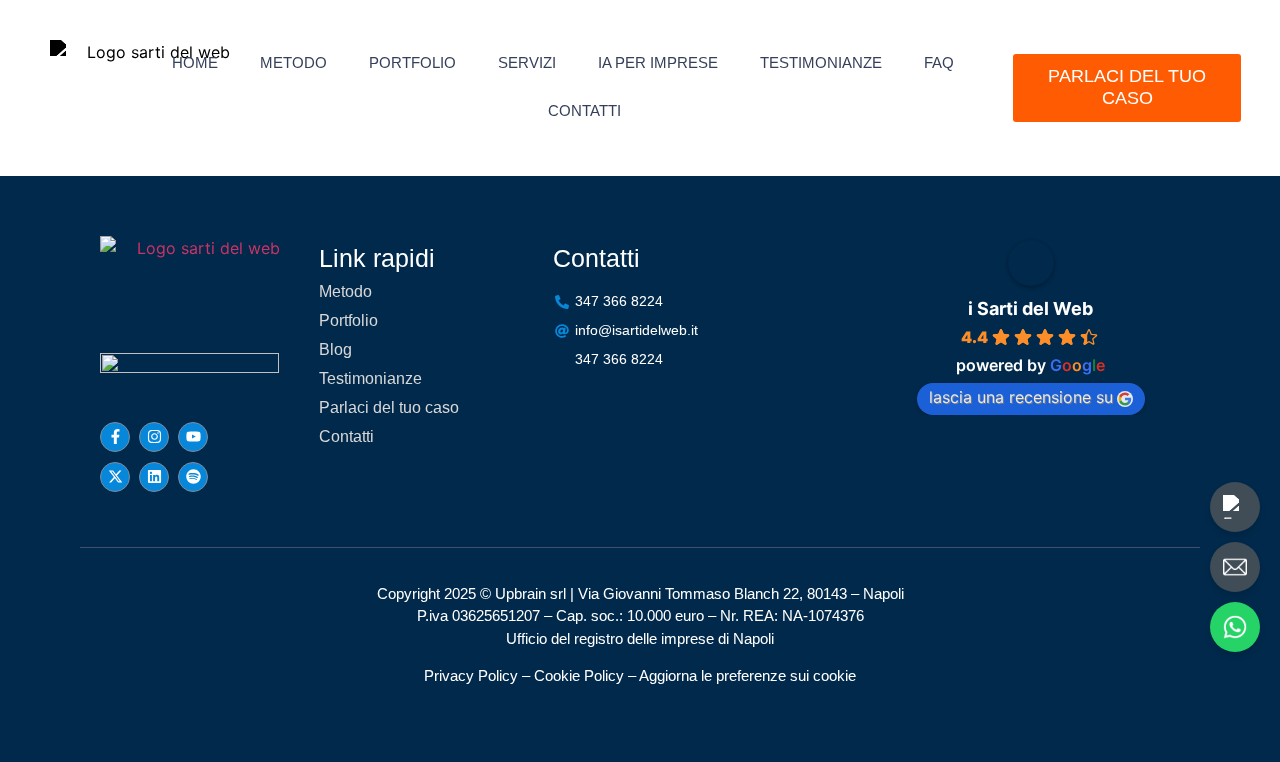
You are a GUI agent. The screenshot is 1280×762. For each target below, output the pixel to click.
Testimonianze (821, 62)
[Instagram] (154, 437)
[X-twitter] (115, 477)
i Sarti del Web (1030, 308)
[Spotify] (193, 477)
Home (195, 62)
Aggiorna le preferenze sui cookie (747, 675)
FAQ (939, 62)
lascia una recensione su (1021, 397)
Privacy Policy (471, 675)
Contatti (584, 110)
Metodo (293, 62)
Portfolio (412, 62)
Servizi (527, 62)
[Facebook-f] (115, 437)
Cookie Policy (579, 675)
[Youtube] (193, 437)
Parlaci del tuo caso (389, 407)
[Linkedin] (154, 477)
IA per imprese (658, 62)
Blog (335, 349)
